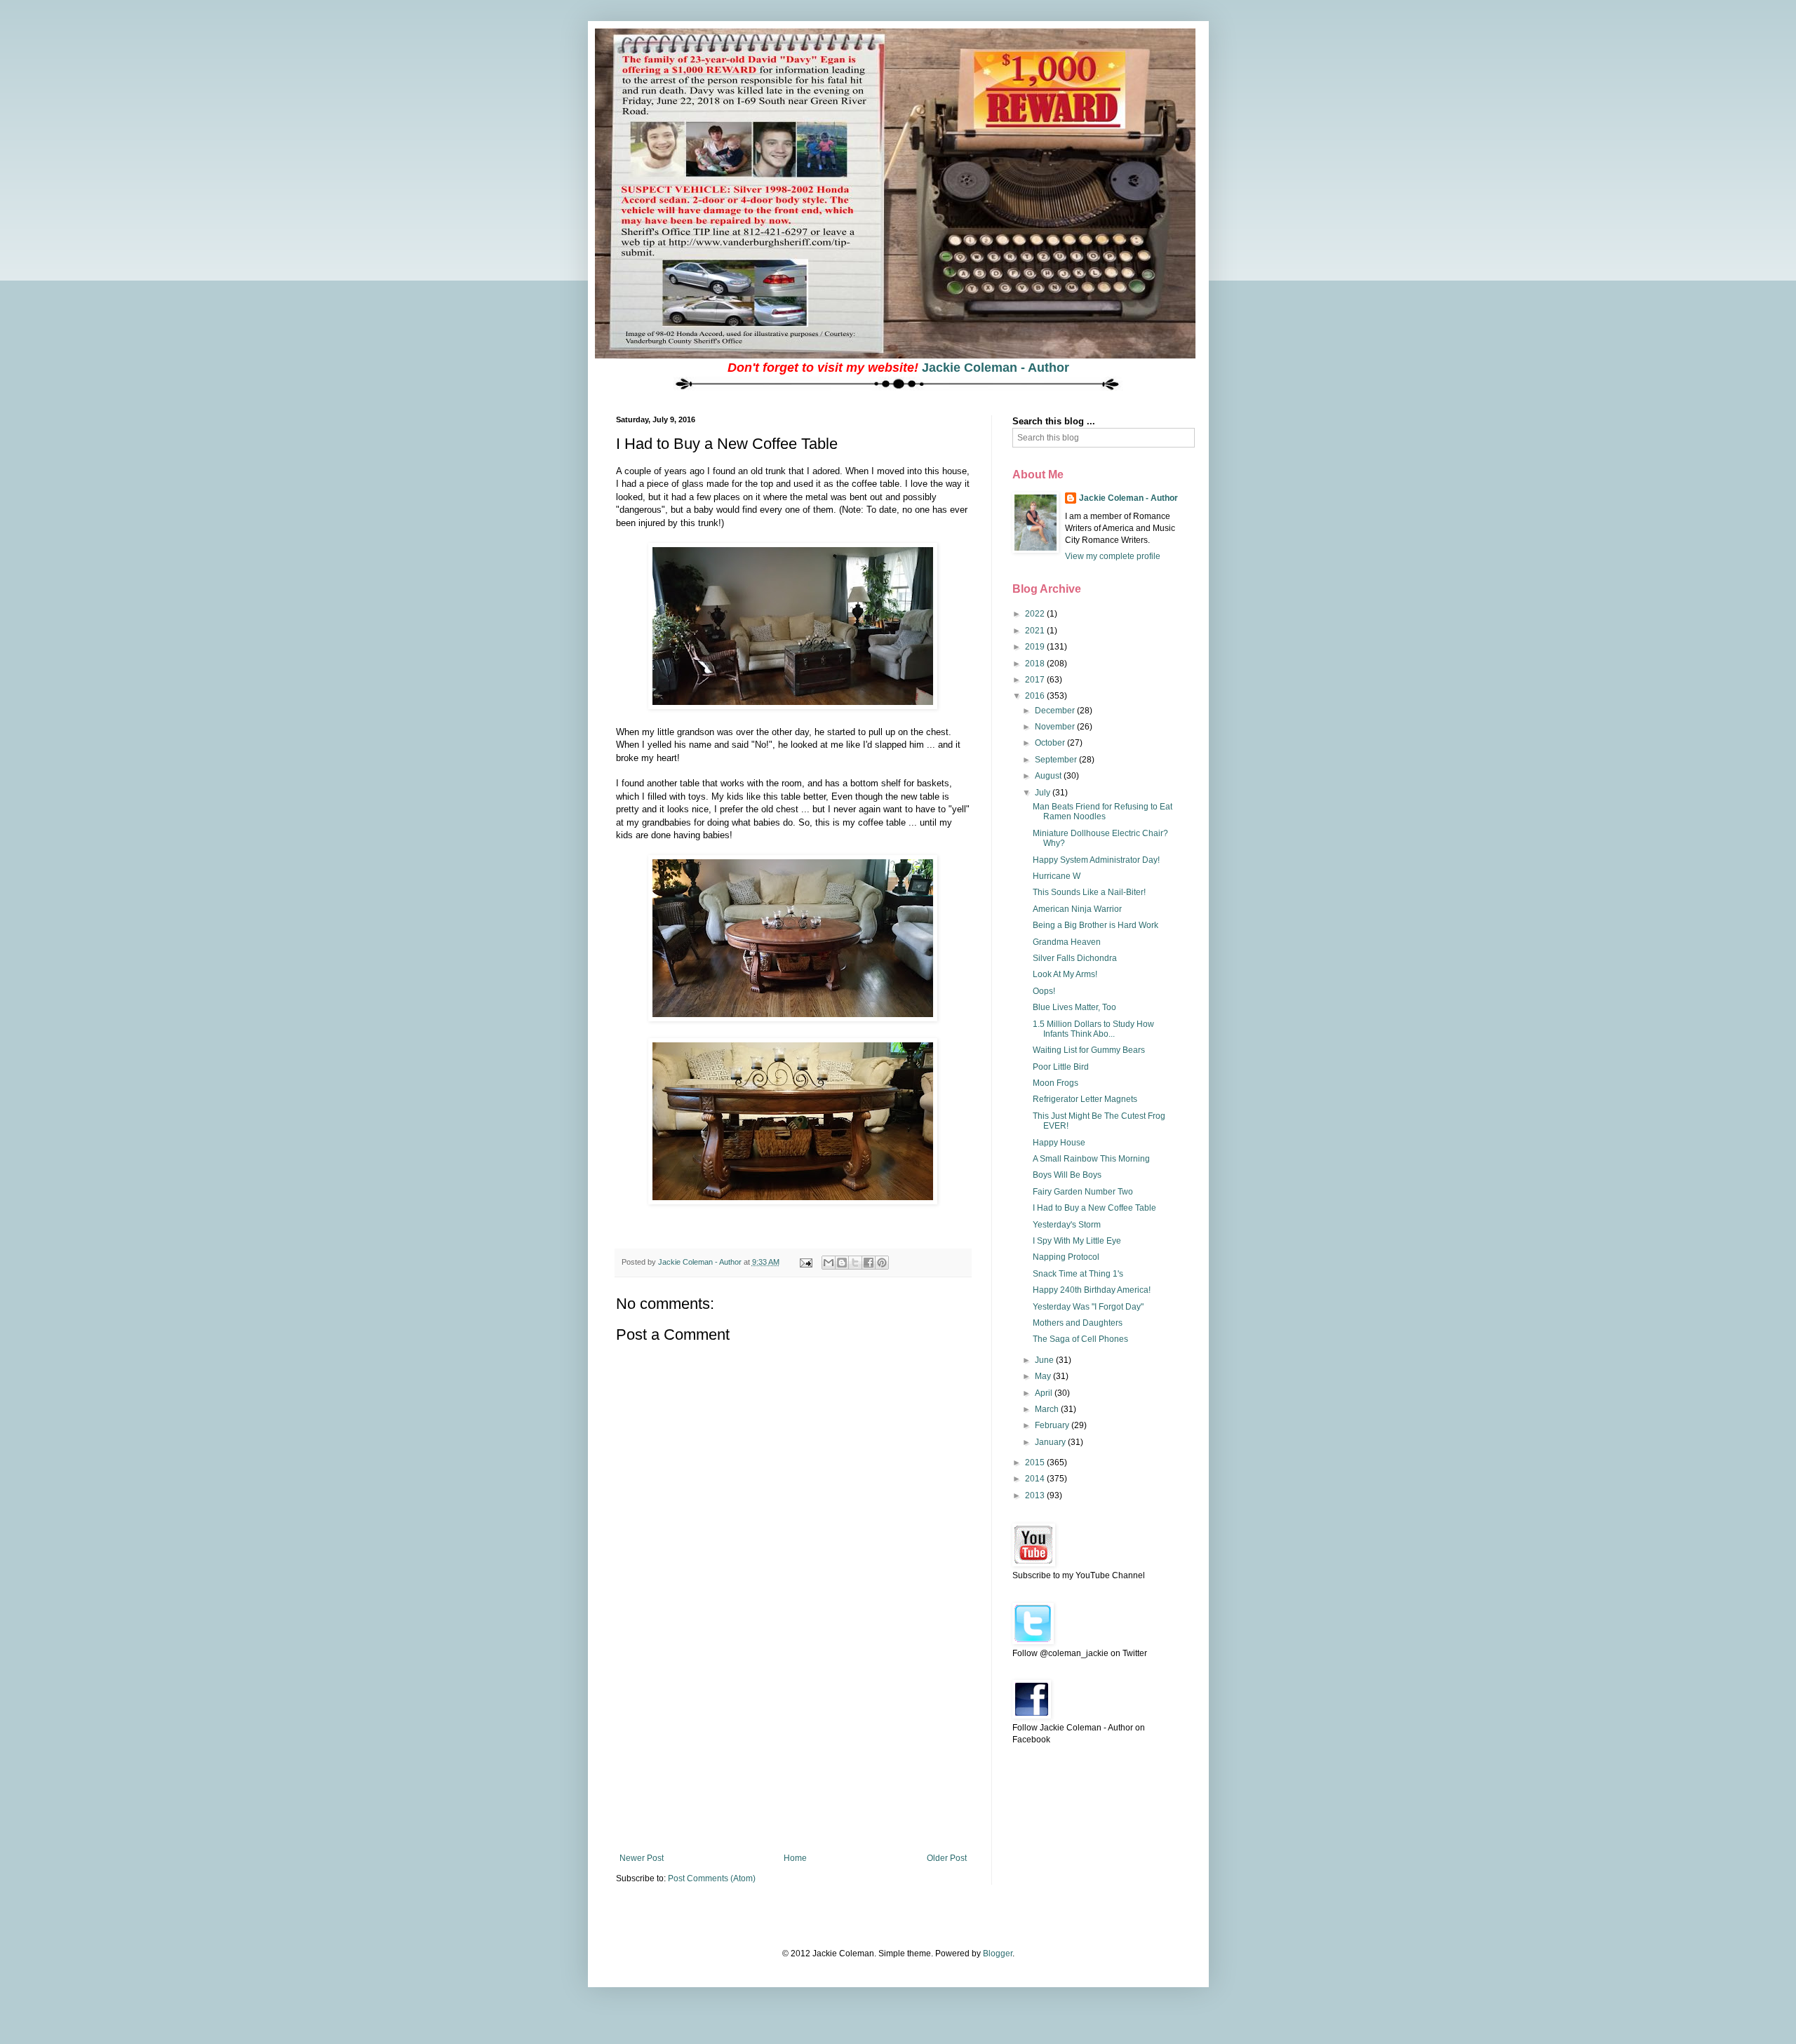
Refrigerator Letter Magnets (1085, 1099)
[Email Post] (805, 1262)
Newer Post (642, 1858)
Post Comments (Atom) (712, 1878)
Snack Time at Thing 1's (1078, 1274)
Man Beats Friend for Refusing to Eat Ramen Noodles (1103, 812)
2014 (1036, 1479)
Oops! (1044, 991)
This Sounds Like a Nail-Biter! (1089, 892)
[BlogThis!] (842, 1263)
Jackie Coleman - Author (996, 368)
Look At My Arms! (1065, 974)
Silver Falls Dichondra (1075, 958)
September (1057, 760)
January (1051, 1442)
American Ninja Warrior (1077, 909)
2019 (1036, 647)
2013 (1036, 1495)
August (1049, 776)
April (1045, 1393)
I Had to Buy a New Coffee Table (1094, 1208)
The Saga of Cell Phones (1080, 1339)
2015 (1036, 1463)
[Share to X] (855, 1263)
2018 (1036, 664)
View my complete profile (1113, 556)
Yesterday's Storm (1067, 1225)
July (1044, 793)
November (1056, 727)
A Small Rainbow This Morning (1091, 1159)
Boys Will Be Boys (1067, 1175)
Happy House (1059, 1143)
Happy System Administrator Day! (1096, 860)
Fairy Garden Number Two (1083, 1192)
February (1053, 1425)
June (1045, 1360)
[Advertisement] (793, 1748)
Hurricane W (1057, 876)
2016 (1036, 696)
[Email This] (829, 1263)
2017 (1036, 680)
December (1056, 711)
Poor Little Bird (1061, 1067)
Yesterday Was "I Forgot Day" (1088, 1307)
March (1048, 1409)
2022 (1036, 614)
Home (795, 1858)
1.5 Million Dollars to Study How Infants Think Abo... (1093, 1029)
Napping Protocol (1066, 1257)
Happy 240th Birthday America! (1092, 1290)
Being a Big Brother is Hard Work (1095, 925)
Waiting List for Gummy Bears (1089, 1050)
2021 (1036, 631)
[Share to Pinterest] (882, 1263)
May (1044, 1376)
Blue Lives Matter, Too (1074, 1007)
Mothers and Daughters (1078, 1323)
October (1051, 743)
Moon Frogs (1056, 1083)
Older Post (947, 1858)
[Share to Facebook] (869, 1263)
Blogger (998, 1954)
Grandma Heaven (1067, 942)
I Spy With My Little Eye (1077, 1241)
